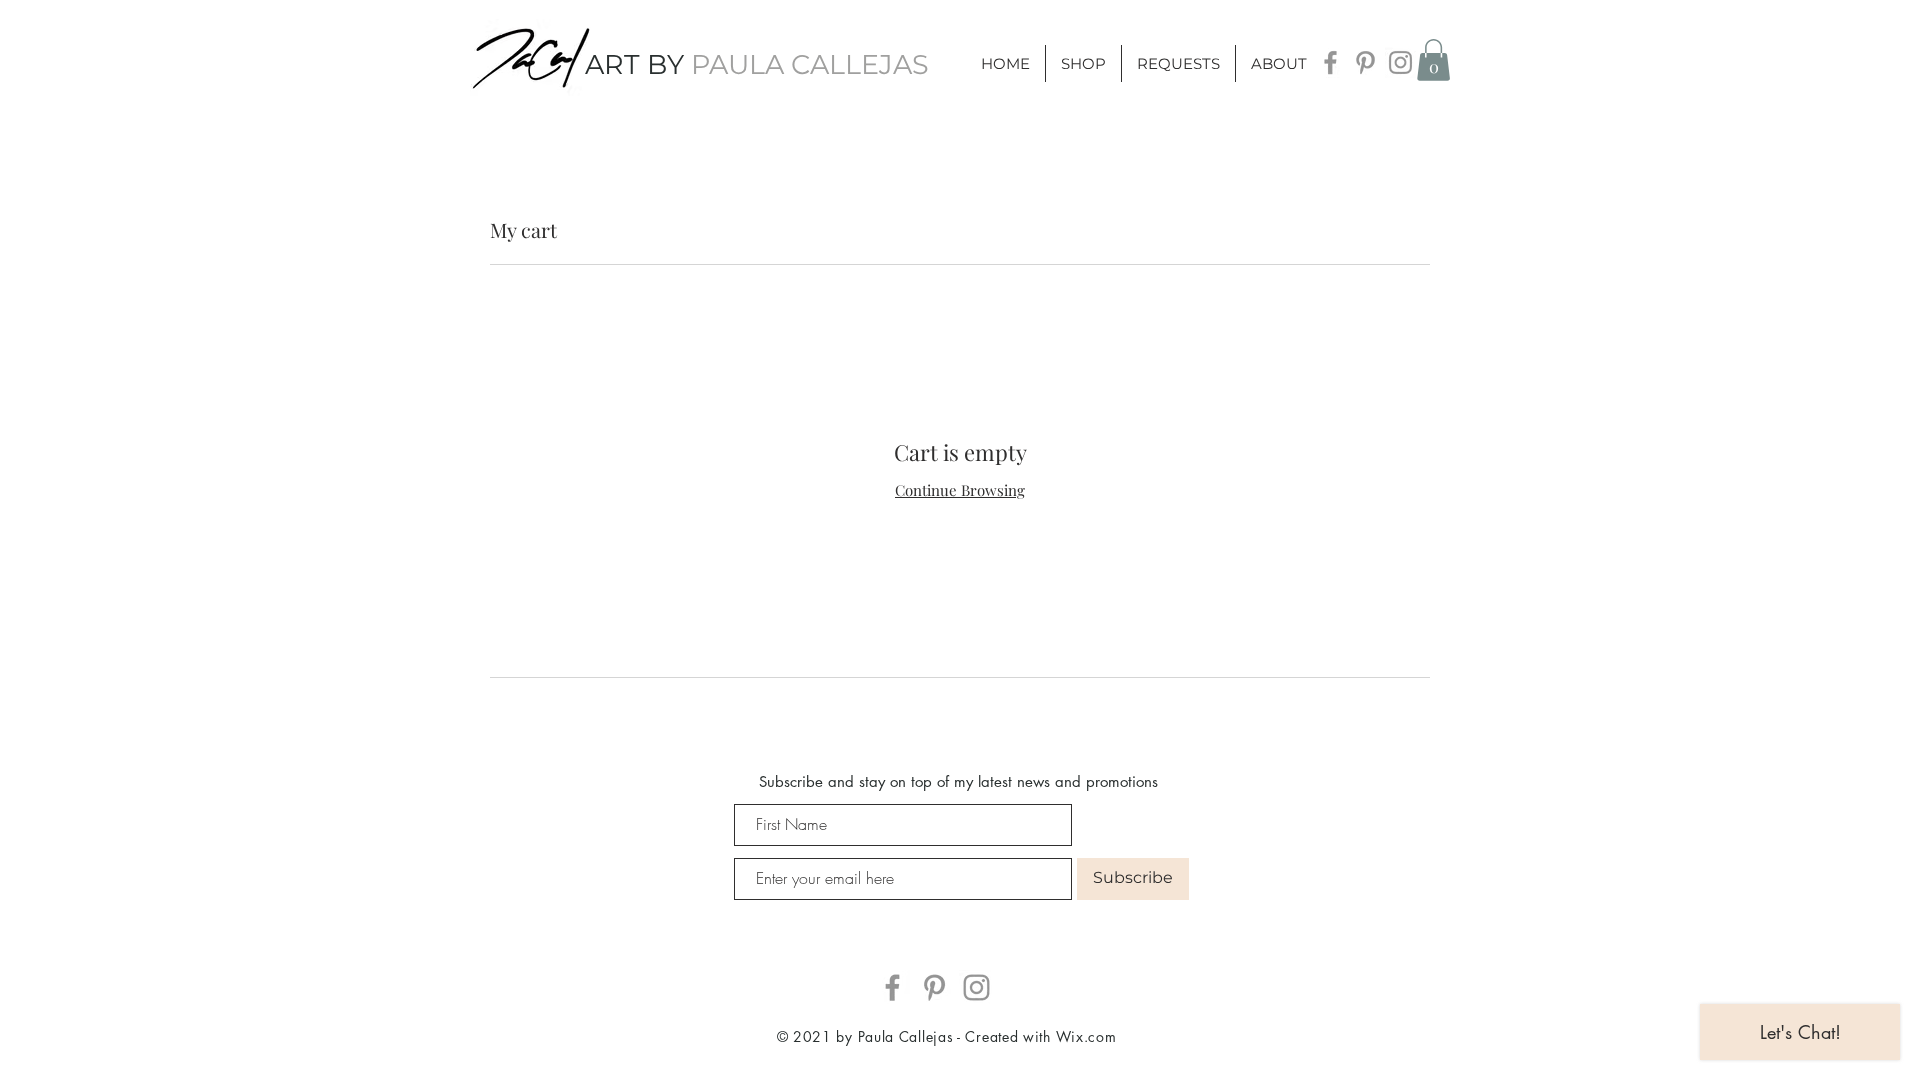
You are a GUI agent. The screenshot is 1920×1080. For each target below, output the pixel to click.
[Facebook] (1330, 62)
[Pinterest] (1365, 62)
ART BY (757, 64)
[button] (1433, 60)
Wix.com (1086, 1036)
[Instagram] (1400, 62)
